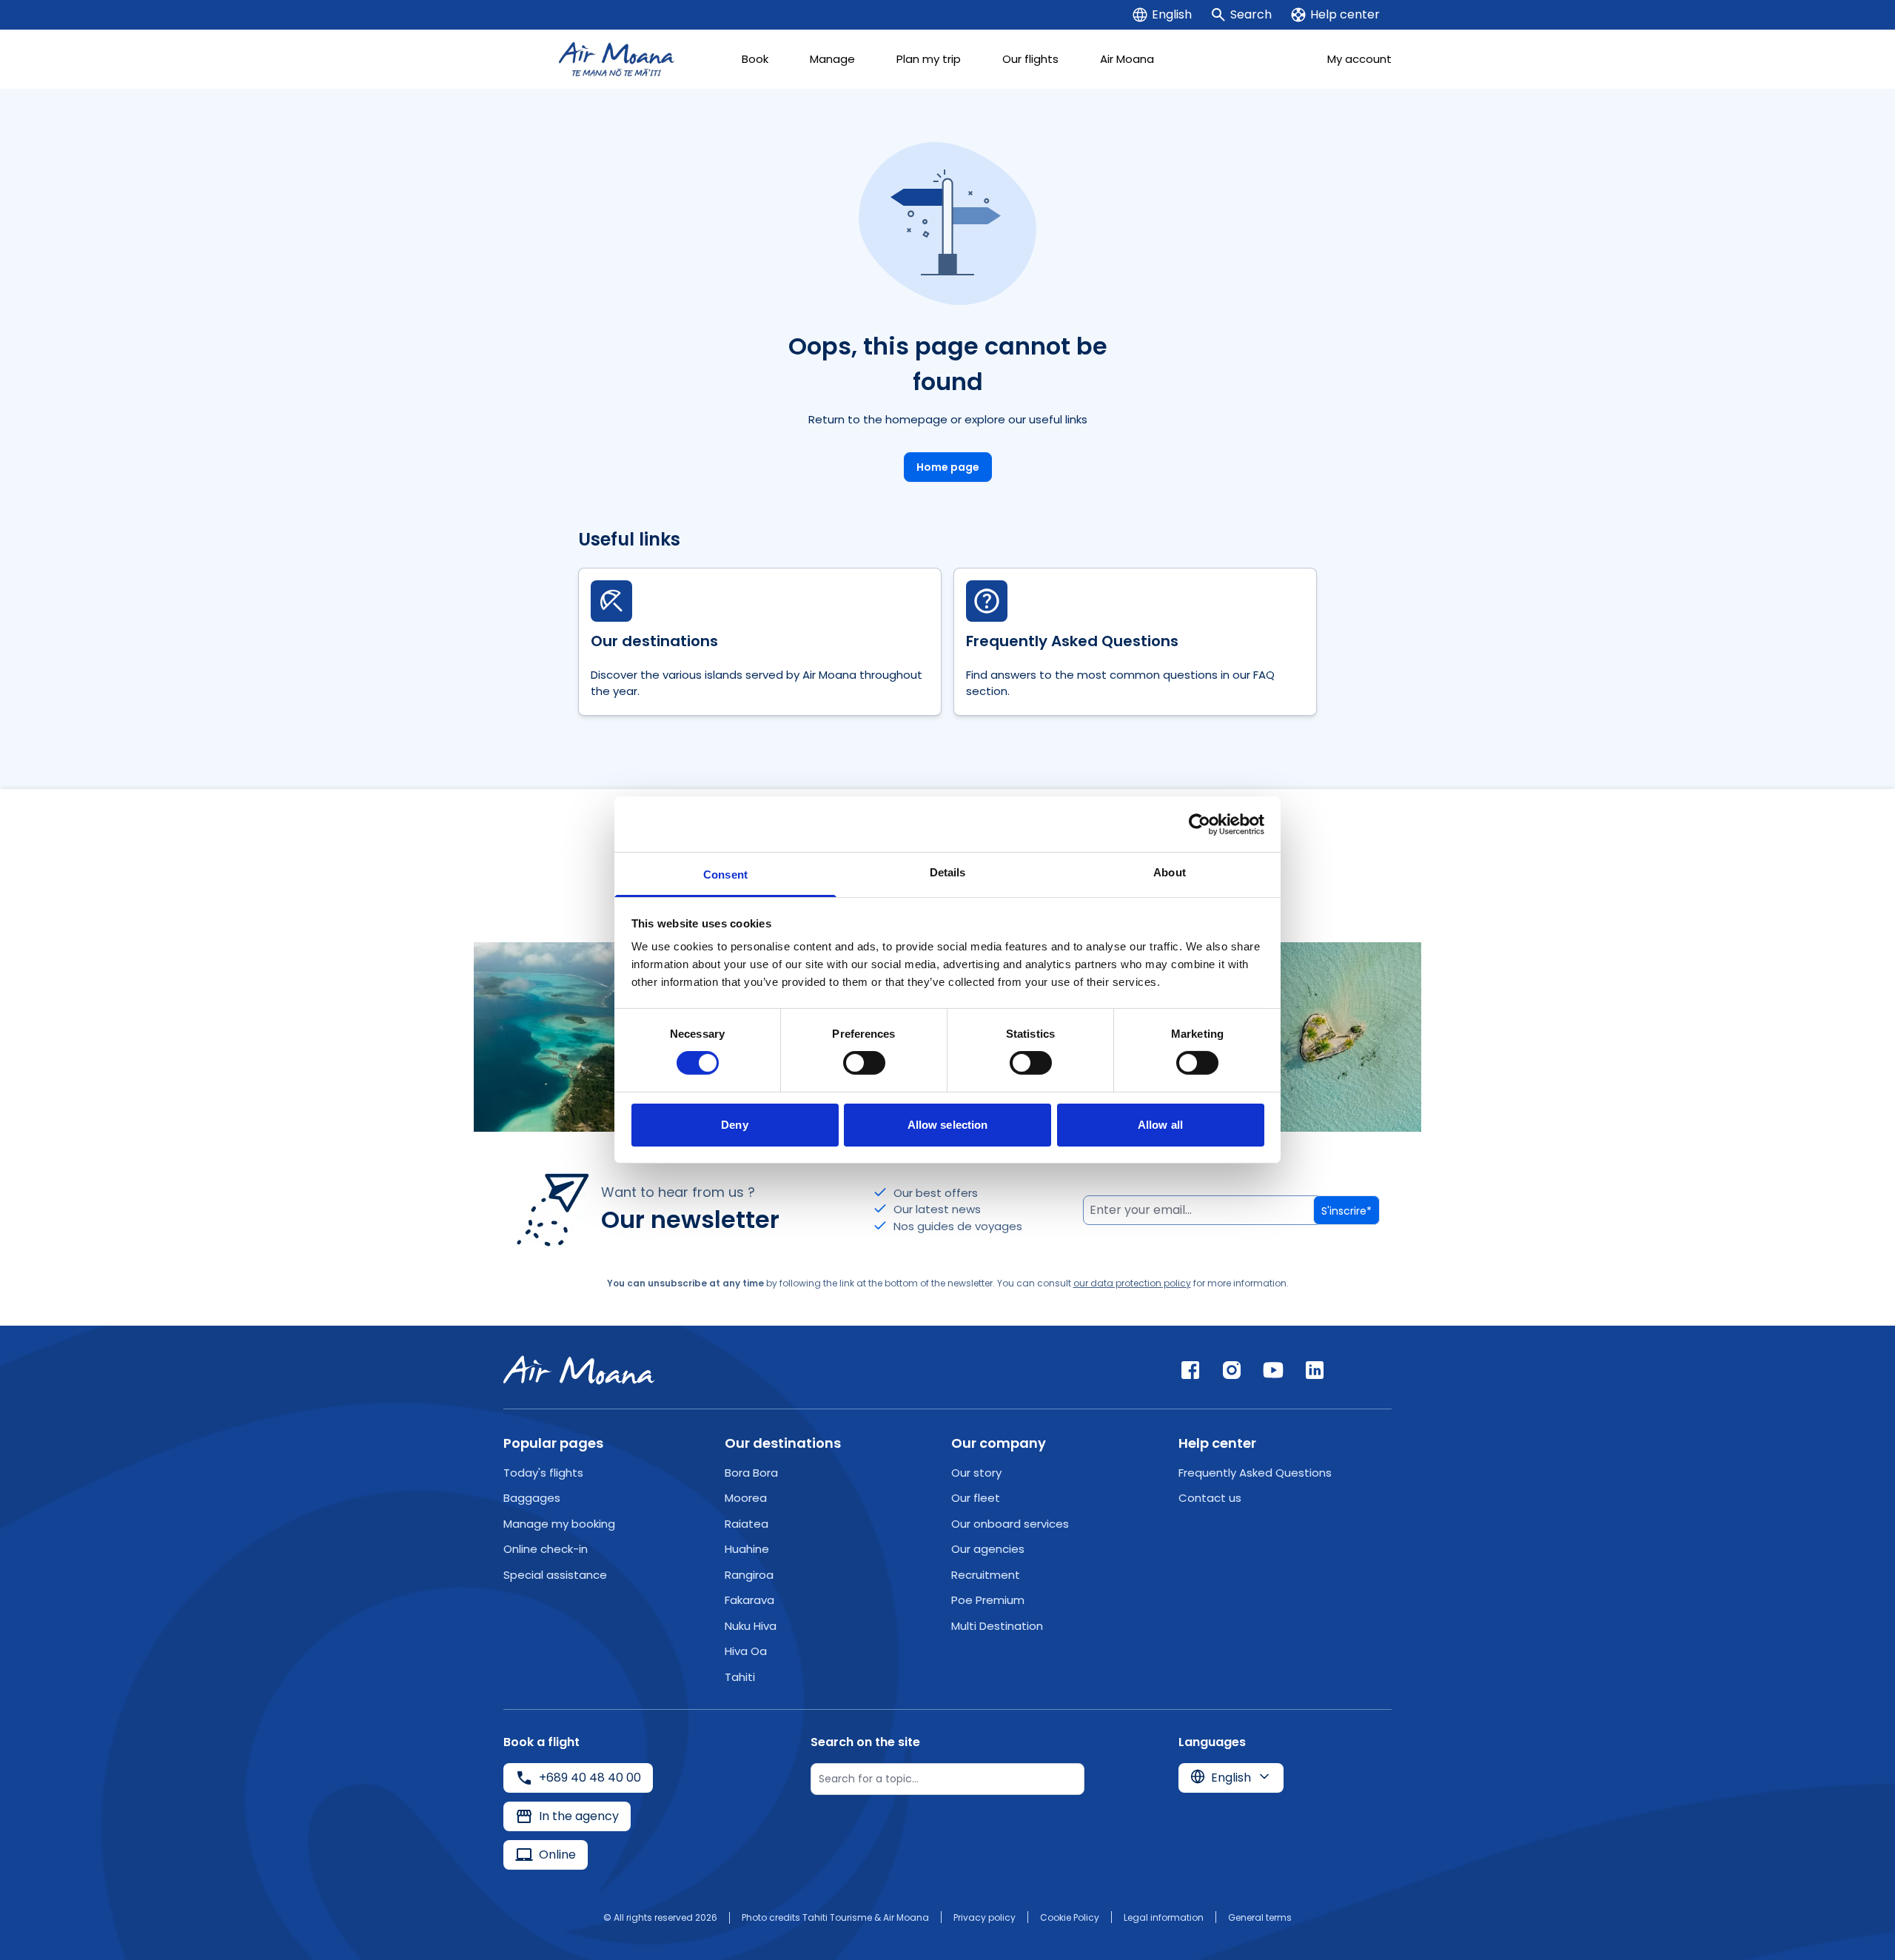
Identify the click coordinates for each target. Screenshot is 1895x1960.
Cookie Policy (1070, 1917)
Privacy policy (985, 1917)
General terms (1260, 1917)
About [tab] (1170, 872)
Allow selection (948, 1125)
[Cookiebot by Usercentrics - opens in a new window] (1200, 824)
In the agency (579, 1816)
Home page (948, 467)
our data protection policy (1132, 1283)
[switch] (864, 1063)
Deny (734, 1125)
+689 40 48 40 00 (590, 1778)
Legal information (1164, 1917)
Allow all (1160, 1125)
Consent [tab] (725, 875)
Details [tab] (948, 872)
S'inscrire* (1346, 1211)
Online (557, 1855)
